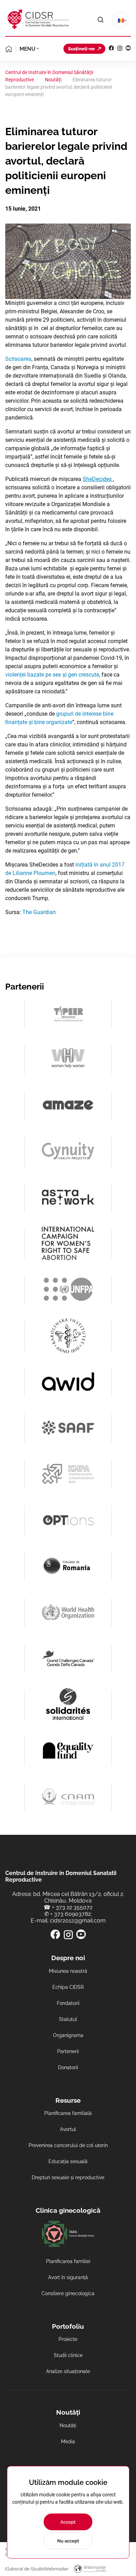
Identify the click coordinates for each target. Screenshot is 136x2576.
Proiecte (68, 2339)
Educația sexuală (68, 2161)
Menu (27, 49)
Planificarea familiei (68, 2261)
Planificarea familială (68, 2113)
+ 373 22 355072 (72, 1907)
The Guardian (39, 912)
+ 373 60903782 (70, 1914)
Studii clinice (68, 2355)
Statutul (68, 2019)
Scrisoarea (18, 359)
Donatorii (68, 2067)
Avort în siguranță (68, 2277)
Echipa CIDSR (68, 1987)
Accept (68, 2522)
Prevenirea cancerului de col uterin (68, 2145)
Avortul (68, 2129)
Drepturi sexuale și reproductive (68, 2177)
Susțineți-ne (81, 49)
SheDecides (98, 479)
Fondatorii (68, 2003)
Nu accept (68, 2541)
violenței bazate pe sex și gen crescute (52, 675)
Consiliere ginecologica (68, 2293)
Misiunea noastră (68, 1971)
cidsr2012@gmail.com (78, 1921)
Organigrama (68, 2035)
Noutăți (68, 2425)
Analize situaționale (68, 2371)
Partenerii (68, 2051)
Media (68, 2442)
